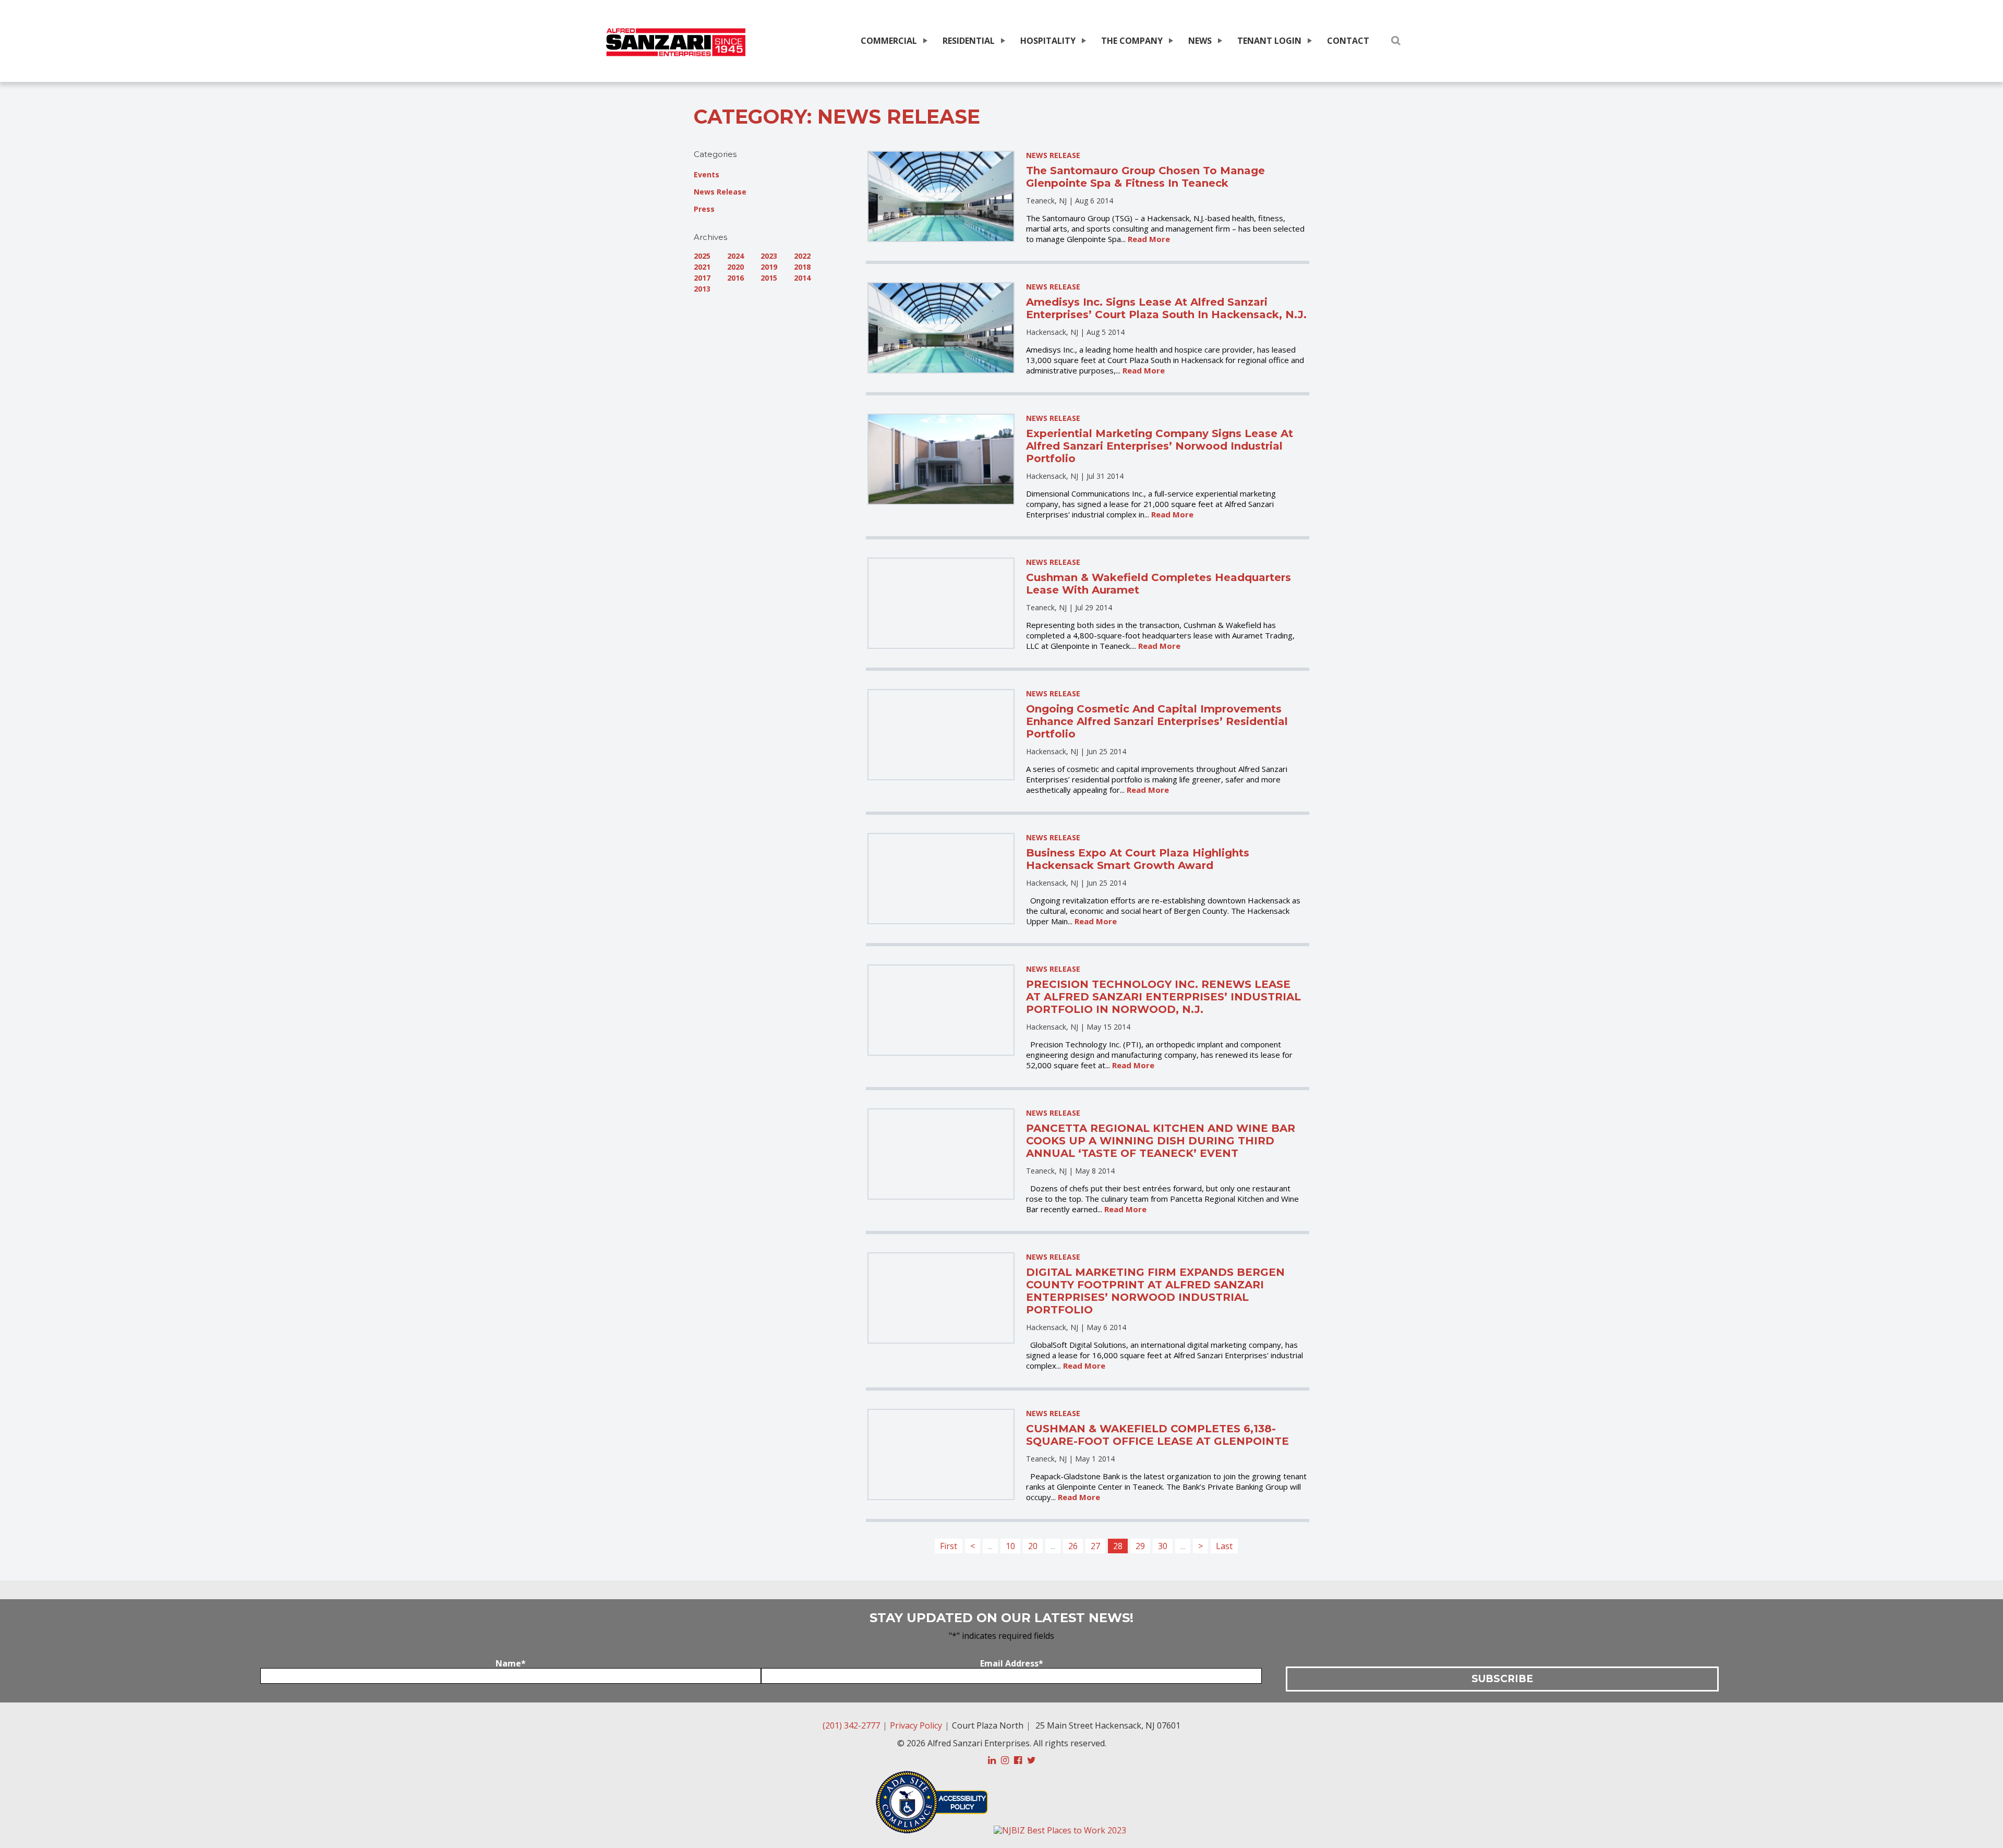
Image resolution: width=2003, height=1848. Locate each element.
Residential (969, 41)
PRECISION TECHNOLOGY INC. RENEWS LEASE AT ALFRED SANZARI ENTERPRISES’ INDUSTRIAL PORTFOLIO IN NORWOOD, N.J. (1163, 997)
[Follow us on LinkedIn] (992, 1760)
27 (1095, 1546)
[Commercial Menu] (924, 41)
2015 (769, 278)
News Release (720, 192)
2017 (702, 278)
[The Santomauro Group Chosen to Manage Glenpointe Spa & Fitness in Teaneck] (941, 196)
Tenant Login (1269, 41)
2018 (802, 267)
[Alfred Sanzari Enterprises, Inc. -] (676, 43)
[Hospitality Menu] (1083, 41)
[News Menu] (1219, 41)
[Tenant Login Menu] (1309, 41)
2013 (702, 289)
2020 (735, 267)
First (949, 1546)
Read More (1149, 239)
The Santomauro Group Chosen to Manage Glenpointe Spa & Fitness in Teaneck (1145, 177)
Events (707, 174)
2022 (802, 256)
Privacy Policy (916, 1725)
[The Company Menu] (1170, 41)
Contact (1348, 41)
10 (1010, 1546)
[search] (1396, 40)
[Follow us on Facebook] (1018, 1760)
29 (1140, 1546)
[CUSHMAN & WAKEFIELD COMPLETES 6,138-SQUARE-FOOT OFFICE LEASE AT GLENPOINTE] (941, 1454)
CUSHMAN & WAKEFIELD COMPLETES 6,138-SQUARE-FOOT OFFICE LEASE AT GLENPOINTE (1157, 1435)
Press (704, 209)
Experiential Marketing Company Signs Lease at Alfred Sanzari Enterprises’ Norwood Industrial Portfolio (1160, 446)
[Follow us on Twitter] (1031, 1760)
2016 (735, 278)
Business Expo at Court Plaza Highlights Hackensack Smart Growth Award (1138, 859)
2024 (735, 256)
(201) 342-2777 (851, 1725)
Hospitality (1048, 41)
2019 (769, 267)
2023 (769, 256)
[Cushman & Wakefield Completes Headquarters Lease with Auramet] (941, 603)
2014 (802, 278)
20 (1033, 1546)
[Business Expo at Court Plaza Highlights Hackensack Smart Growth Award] (941, 879)
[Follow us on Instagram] (1005, 1760)
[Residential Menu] (1002, 41)
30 (1163, 1546)
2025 (702, 256)
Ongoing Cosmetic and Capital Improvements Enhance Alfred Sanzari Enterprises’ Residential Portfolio (1157, 721)
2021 (702, 267)
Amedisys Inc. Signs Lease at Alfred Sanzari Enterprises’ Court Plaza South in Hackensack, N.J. (1166, 308)
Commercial (889, 41)
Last (1224, 1546)
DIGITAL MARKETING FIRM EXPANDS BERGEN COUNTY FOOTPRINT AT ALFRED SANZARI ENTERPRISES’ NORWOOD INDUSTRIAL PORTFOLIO (1155, 1291)
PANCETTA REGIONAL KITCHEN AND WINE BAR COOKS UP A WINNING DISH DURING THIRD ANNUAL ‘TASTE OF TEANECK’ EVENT (1161, 1141)
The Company (1132, 41)
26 (1073, 1546)
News (1200, 41)
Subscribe (1502, 1679)
